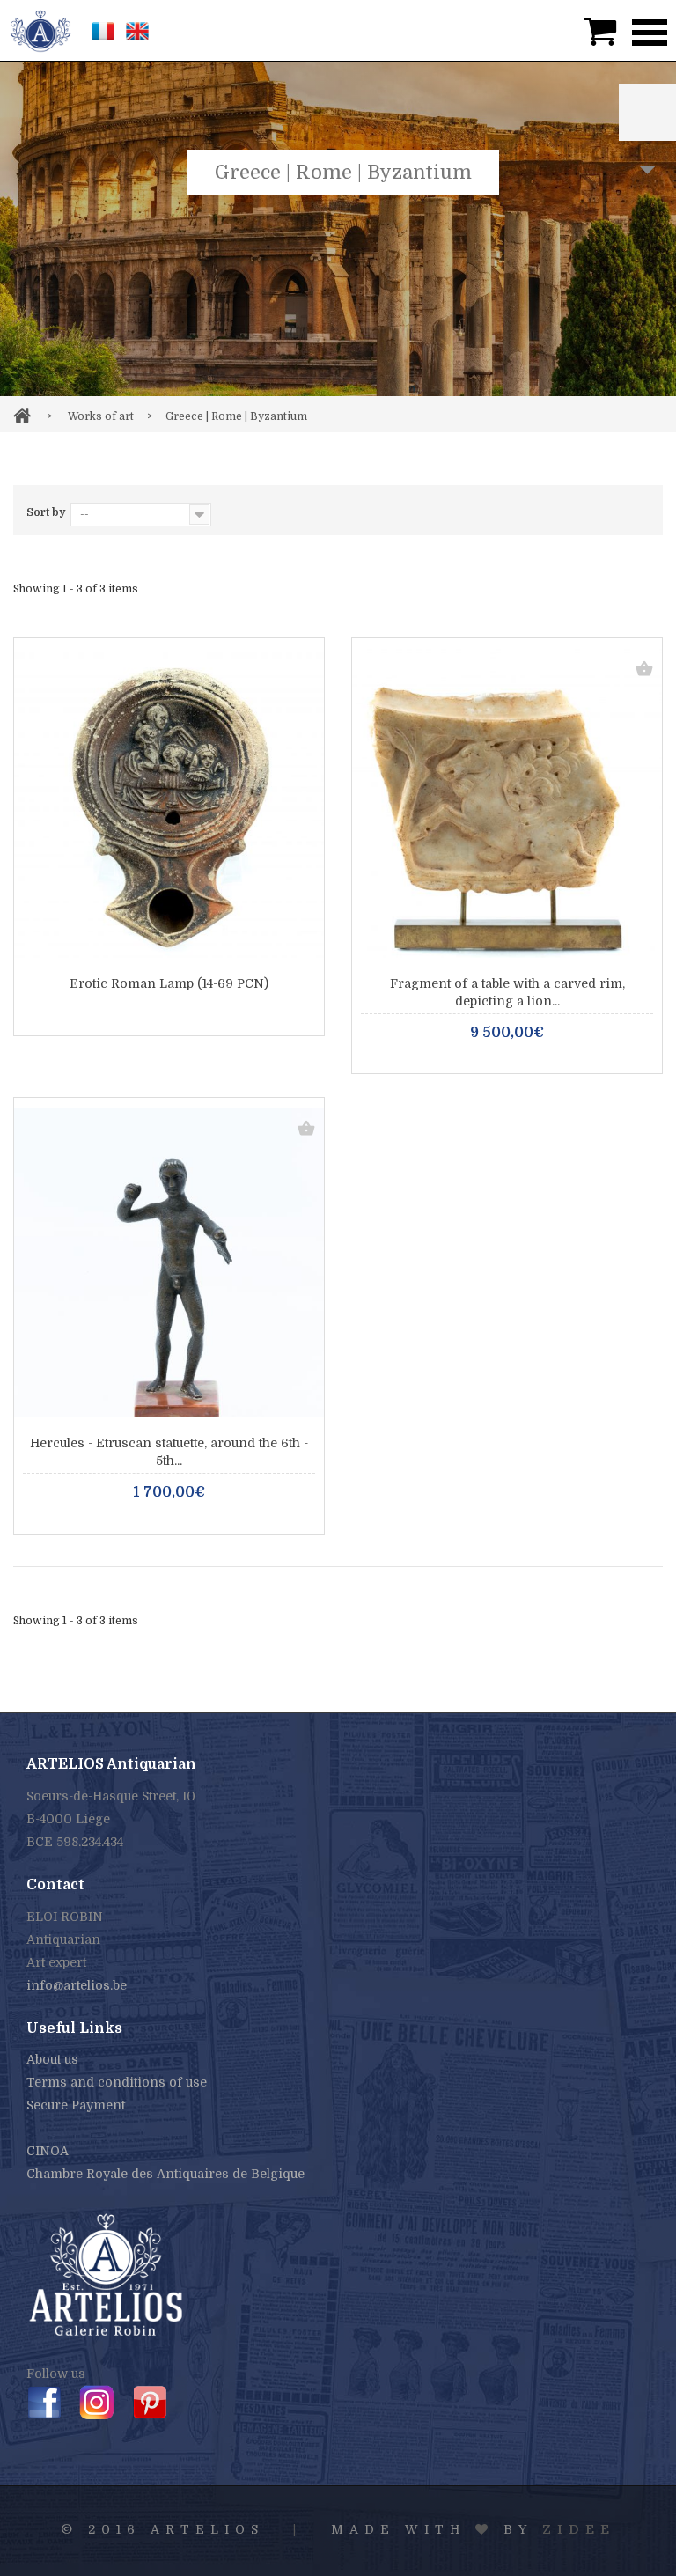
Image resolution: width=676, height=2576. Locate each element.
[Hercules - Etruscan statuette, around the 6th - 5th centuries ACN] (169, 1262)
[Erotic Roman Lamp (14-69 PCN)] (169, 803)
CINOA (48, 2151)
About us (52, 2059)
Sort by (46, 512)
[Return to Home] (22, 413)
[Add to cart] (644, 670)
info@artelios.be (77, 1985)
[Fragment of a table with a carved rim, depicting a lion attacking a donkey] (507, 803)
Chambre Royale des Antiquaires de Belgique (165, 2174)
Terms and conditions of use (117, 2082)
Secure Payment (76, 2105)
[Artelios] (40, 30)
